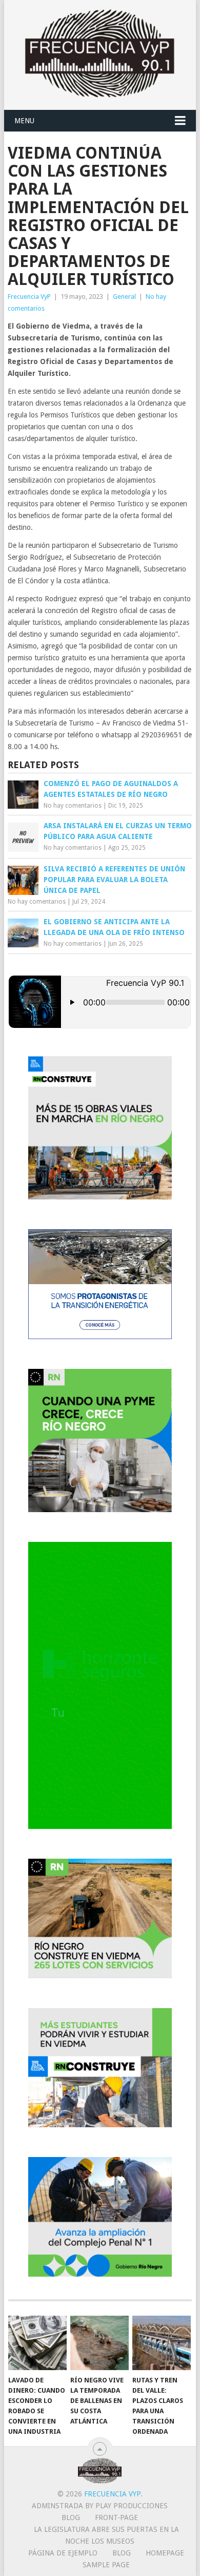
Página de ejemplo (63, 2553)
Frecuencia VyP (29, 297)
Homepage (165, 2553)
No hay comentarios (73, 806)
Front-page (116, 2517)
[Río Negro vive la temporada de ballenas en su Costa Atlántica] (99, 2343)
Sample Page (106, 2565)
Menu (24, 121)
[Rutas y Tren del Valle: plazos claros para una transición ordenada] (162, 2343)
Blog (71, 2517)
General (124, 297)
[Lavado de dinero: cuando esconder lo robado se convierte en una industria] (37, 2343)
